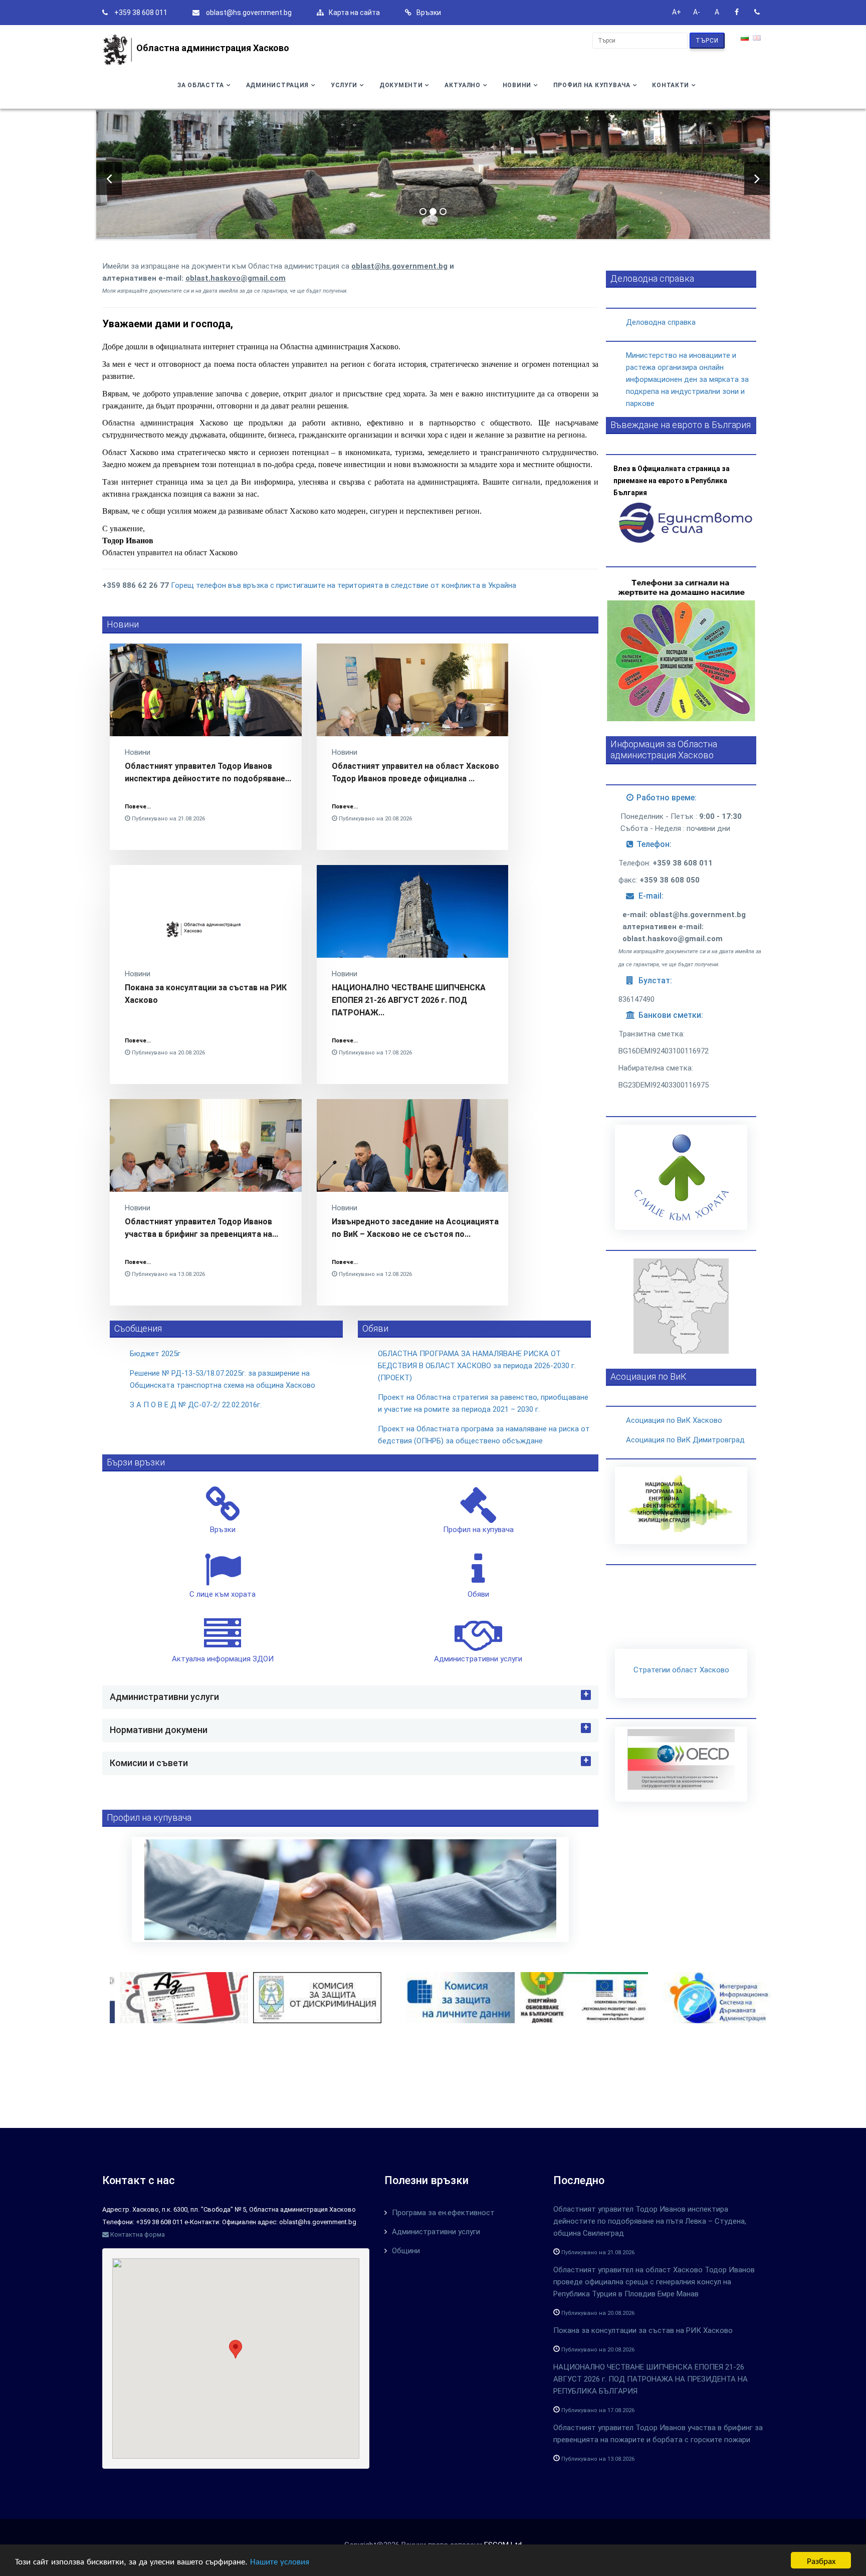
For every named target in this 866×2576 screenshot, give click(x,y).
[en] (758, 39)
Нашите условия (280, 2561)
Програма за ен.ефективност (443, 2213)
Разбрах (821, 2560)
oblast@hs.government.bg (249, 13)
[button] (236, 2349)
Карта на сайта (354, 13)
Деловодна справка (661, 322)
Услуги (344, 85)
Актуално (463, 85)
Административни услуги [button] (164, 1697)
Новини (517, 85)
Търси (707, 41)
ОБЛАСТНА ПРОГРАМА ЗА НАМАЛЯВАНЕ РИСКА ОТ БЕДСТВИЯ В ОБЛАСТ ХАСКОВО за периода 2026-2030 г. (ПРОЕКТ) (477, 1366)
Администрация (277, 85)
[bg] (746, 39)
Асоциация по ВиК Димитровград (685, 1440)
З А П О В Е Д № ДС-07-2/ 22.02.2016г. (196, 1405)
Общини (406, 2251)
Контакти (671, 85)
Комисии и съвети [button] (149, 1763)
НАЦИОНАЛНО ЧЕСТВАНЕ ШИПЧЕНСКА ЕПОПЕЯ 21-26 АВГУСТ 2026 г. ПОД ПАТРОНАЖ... (409, 1000)
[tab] (350, 1697)
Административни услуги (436, 2232)
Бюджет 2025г (155, 1354)
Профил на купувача (592, 85)
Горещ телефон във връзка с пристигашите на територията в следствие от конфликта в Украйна (344, 585)
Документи (401, 85)
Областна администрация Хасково (213, 48)
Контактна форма (137, 2234)
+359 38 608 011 (141, 13)
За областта (201, 85)
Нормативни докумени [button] (159, 1730)
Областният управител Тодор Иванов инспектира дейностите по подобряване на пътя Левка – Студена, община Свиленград (650, 2221)
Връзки (429, 13)
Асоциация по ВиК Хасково (674, 1420)
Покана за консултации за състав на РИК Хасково (643, 2330)
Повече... (138, 807)
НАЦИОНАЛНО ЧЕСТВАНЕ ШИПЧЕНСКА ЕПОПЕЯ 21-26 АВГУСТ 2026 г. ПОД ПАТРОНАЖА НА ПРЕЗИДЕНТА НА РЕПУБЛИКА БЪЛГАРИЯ (651, 2379)
